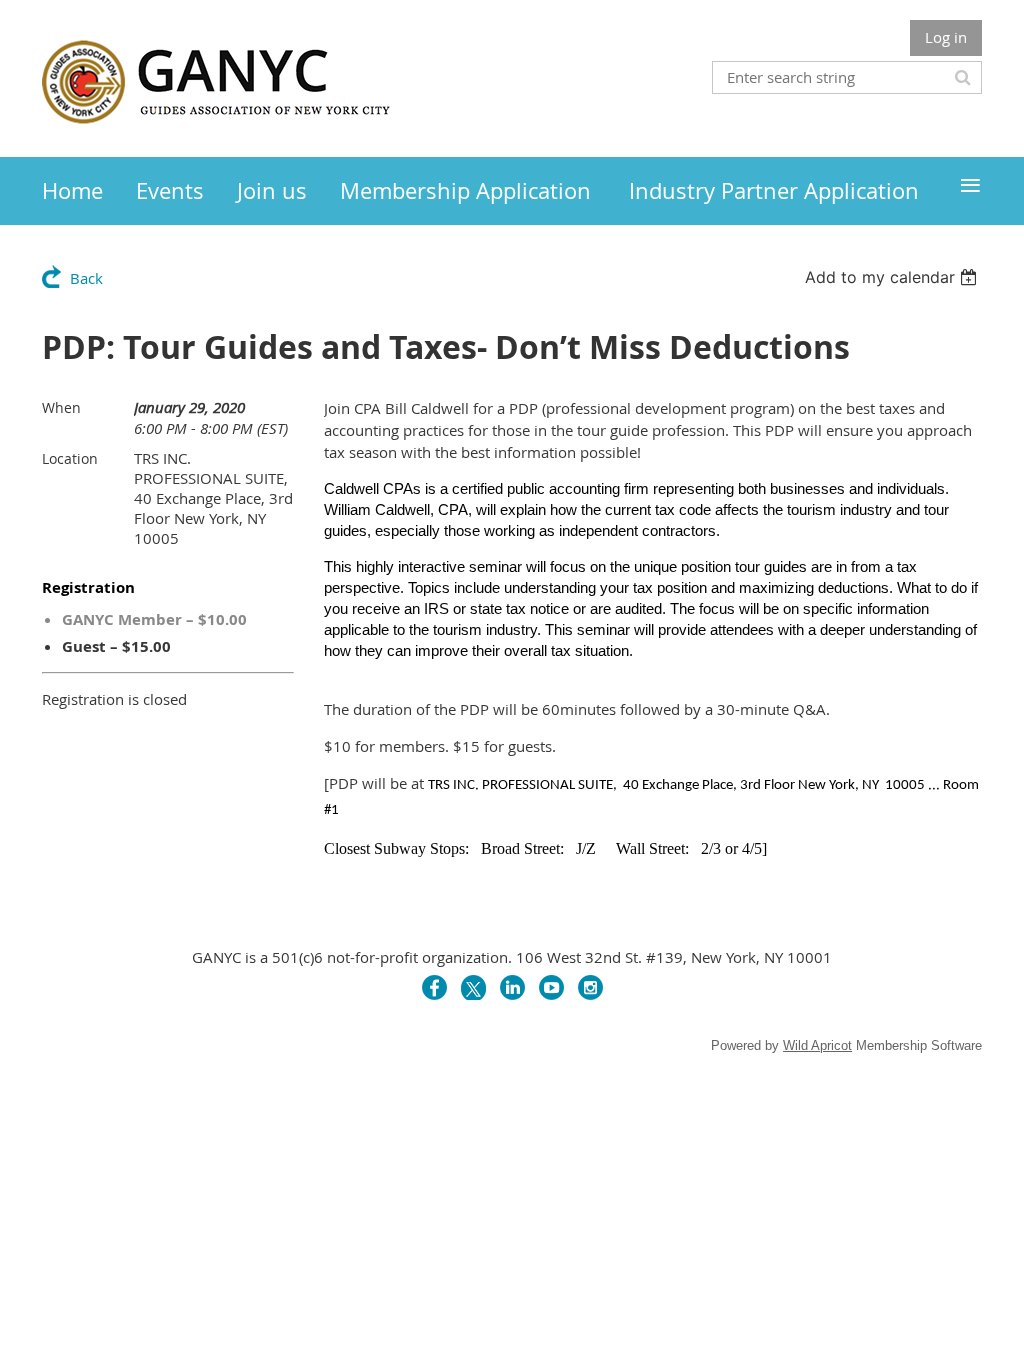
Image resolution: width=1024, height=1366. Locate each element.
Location (70, 458)
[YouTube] (551, 987)
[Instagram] (590, 987)
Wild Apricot (817, 1045)
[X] (473, 987)
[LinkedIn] (512, 987)
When (61, 407)
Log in (946, 37)
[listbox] (893, 277)
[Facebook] (434, 987)
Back (86, 278)
